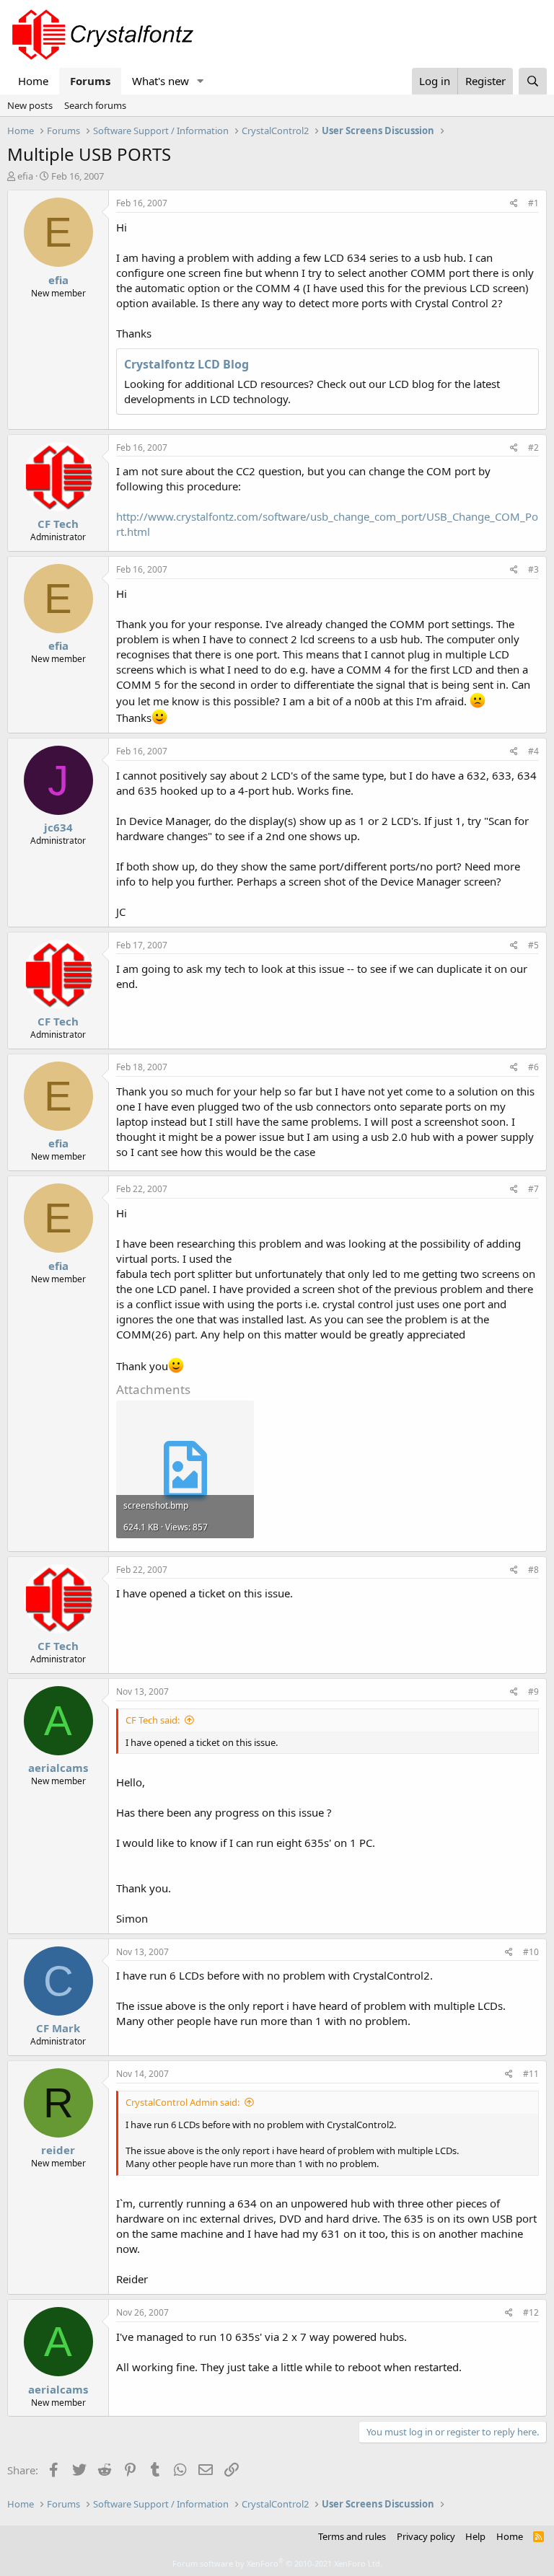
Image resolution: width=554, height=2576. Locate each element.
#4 (533, 751)
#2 (533, 447)
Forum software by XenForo (277, 2563)
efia (25, 176)
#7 (533, 1189)
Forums (90, 81)
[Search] (533, 81)
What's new (161, 81)
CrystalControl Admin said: (183, 2102)
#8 (533, 1570)
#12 (531, 2312)
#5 (533, 945)
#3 (533, 569)
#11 (531, 2074)
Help (475, 2536)
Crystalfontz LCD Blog (186, 364)
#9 (533, 1691)
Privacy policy (426, 2536)
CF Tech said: (153, 1720)
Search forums (95, 105)
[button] (201, 81)
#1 (533, 203)
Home (33, 81)
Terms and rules (352, 2536)
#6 (533, 1067)
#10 (531, 1952)
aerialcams (58, 1768)
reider (58, 2150)
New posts (30, 105)
